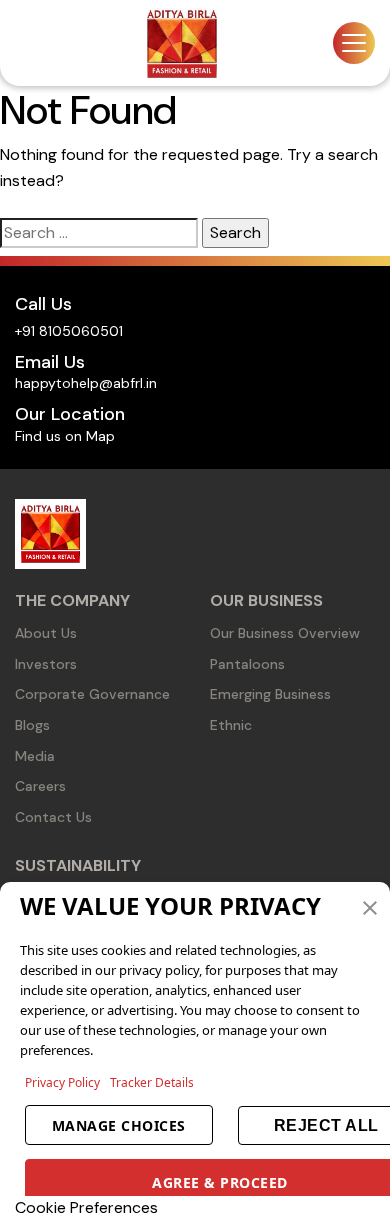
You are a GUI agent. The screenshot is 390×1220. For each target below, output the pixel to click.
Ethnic (231, 725)
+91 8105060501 (69, 331)
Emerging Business (270, 694)
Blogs (32, 725)
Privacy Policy (62, 1082)
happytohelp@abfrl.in (86, 383)
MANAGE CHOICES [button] (119, 1125)
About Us (46, 633)
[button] (370, 906)
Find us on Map (65, 436)
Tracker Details (152, 1082)
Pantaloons (247, 664)
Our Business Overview (285, 633)
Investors (46, 664)
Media (35, 756)
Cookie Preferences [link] (86, 1207)
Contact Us (53, 817)
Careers (40, 786)
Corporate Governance (92, 694)
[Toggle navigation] (354, 43)
